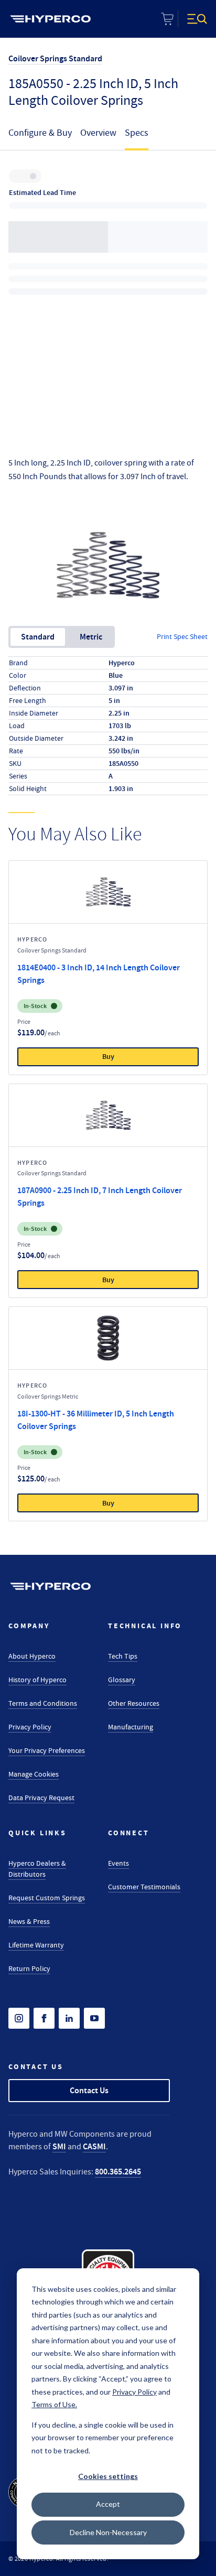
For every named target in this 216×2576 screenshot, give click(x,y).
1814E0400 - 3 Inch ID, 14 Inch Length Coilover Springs (99, 974)
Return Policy (29, 1968)
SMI (59, 2146)
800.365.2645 (118, 2172)
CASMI (94, 2146)
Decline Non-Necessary (108, 2532)
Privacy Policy (30, 1727)
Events (118, 1863)
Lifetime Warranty (36, 1945)
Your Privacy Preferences (47, 1750)
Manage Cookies (34, 1774)
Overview (98, 133)
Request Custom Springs (47, 1898)
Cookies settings (108, 2476)
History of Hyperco (37, 1680)
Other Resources (134, 1703)
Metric (91, 637)
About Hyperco (32, 1656)
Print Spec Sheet (182, 636)
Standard (38, 637)
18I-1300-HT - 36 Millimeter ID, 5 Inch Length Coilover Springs (96, 1420)
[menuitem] (50, 19)
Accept (108, 2504)
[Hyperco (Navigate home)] (50, 1586)
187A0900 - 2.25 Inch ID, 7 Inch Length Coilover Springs (100, 1197)
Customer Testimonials (144, 1887)
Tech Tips (123, 1656)
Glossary (122, 1680)
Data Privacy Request (41, 1798)
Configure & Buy (40, 133)
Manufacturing (131, 1727)
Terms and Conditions (43, 1703)
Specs (137, 133)
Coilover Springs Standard (55, 58)
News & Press (29, 1921)
